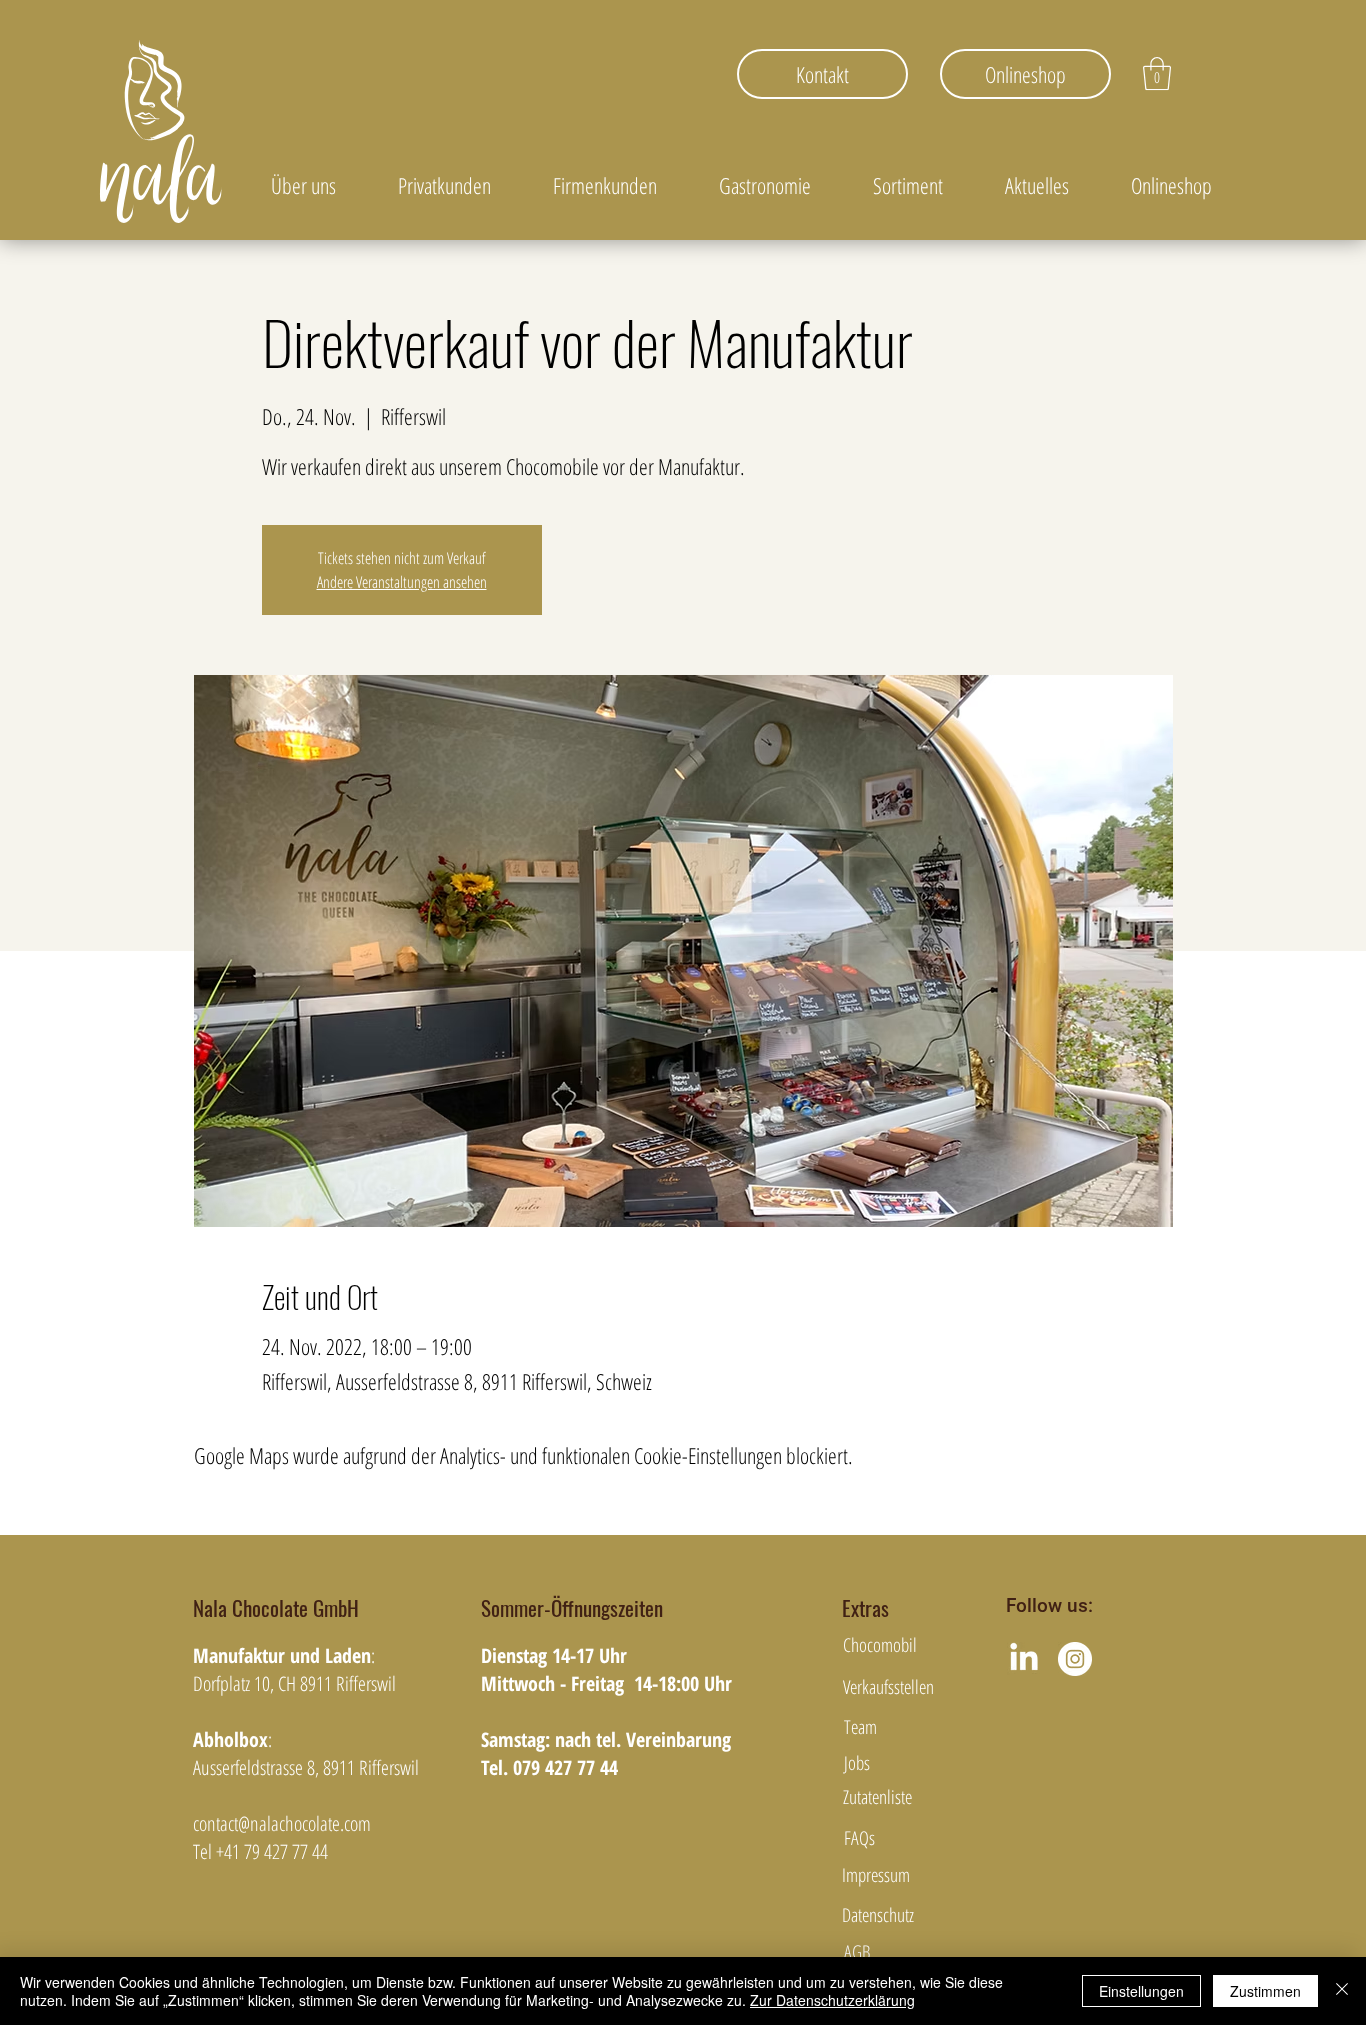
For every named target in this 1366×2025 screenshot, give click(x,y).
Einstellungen (1141, 1991)
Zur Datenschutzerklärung (832, 2000)
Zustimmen (1265, 1991)
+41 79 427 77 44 (272, 1851)
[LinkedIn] (1024, 1659)
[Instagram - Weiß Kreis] (1075, 1659)
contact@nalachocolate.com (282, 1823)
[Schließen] (1342, 1991)
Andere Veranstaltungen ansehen (402, 582)
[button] (1157, 73)
